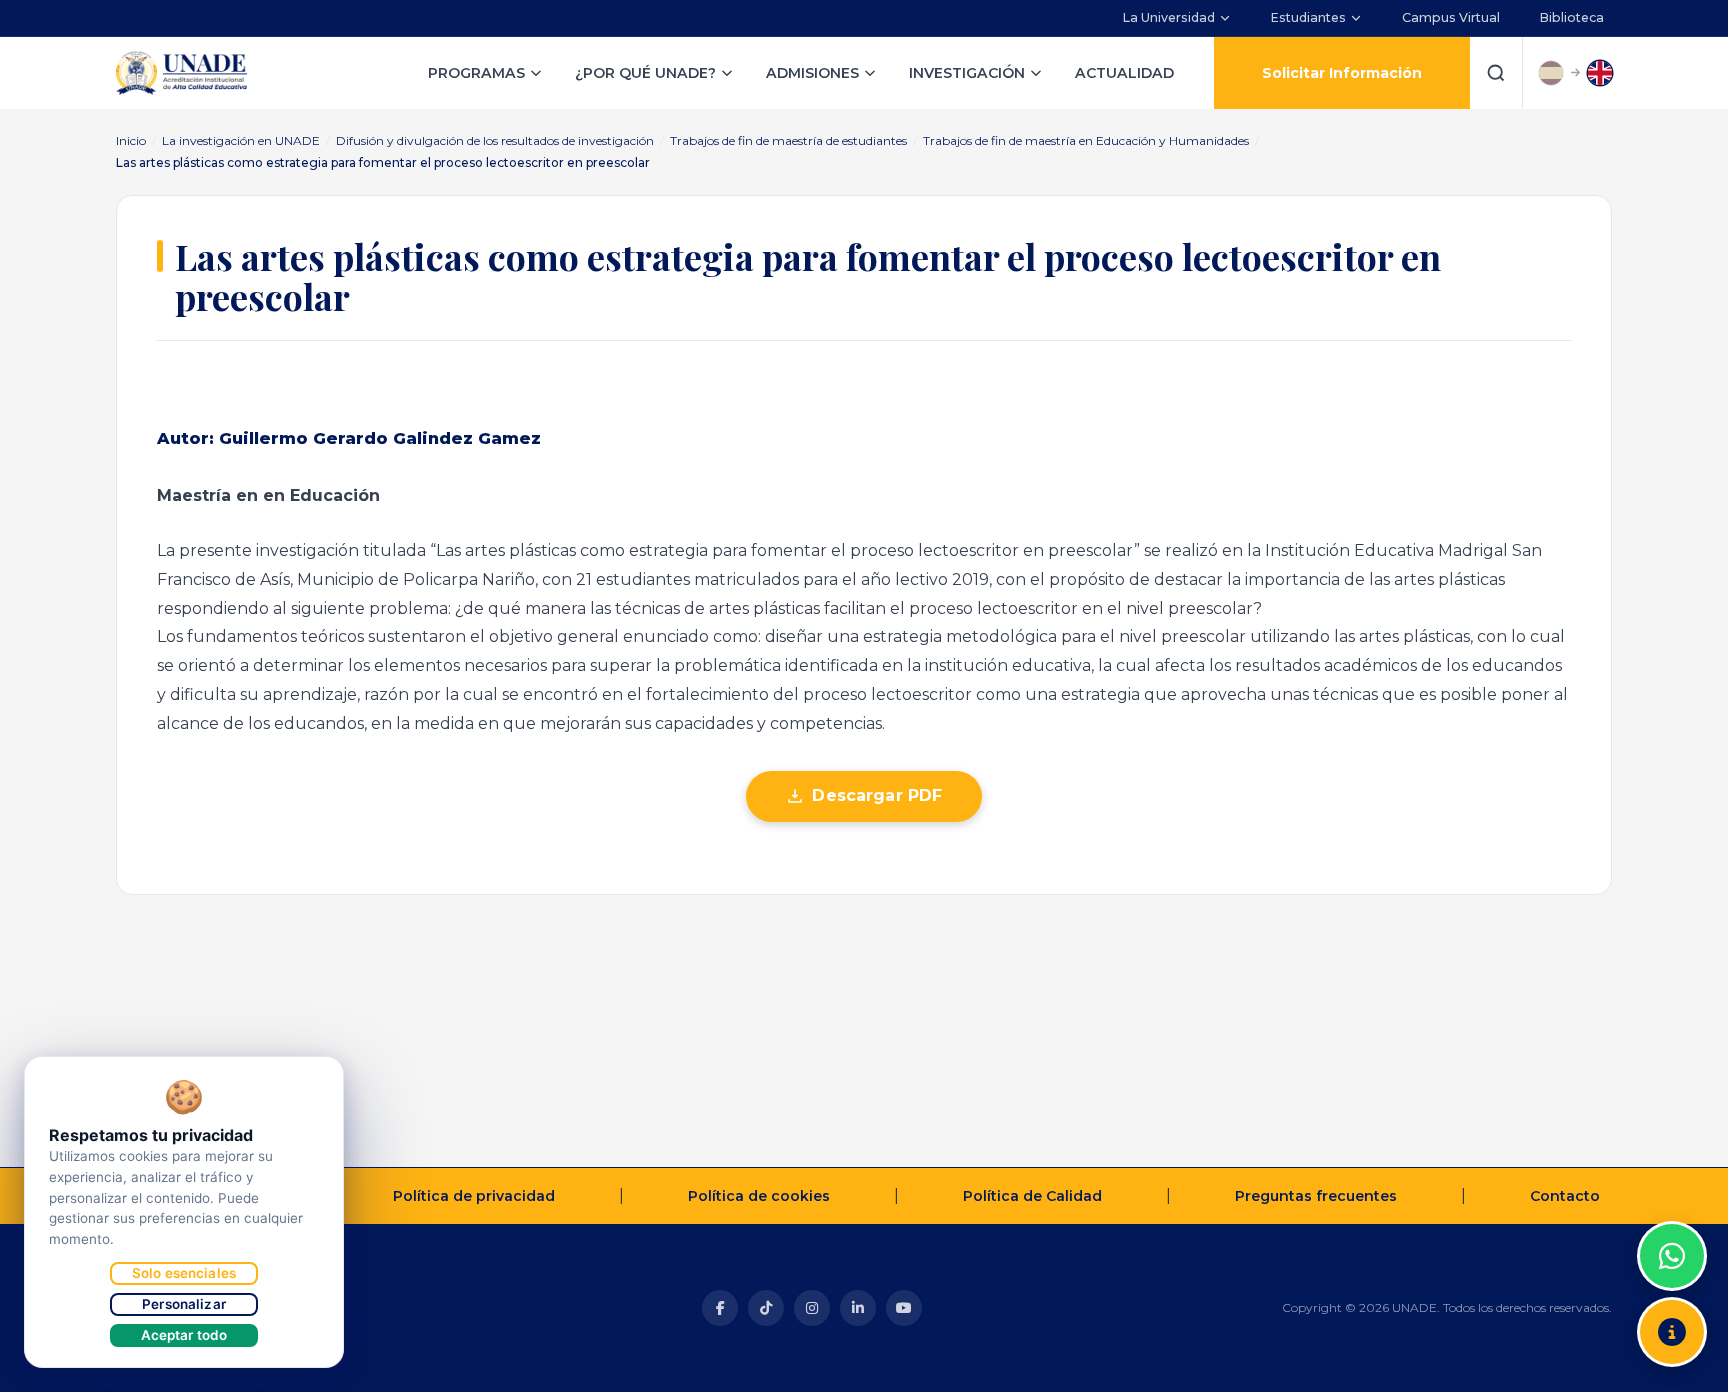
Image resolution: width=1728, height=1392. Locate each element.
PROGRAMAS (476, 73)
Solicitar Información (1342, 73)
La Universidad (1169, 17)
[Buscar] (1496, 73)
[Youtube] (904, 1308)
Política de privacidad (474, 1196)
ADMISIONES (812, 73)
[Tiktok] (766, 1308)
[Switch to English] (1600, 73)
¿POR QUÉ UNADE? (645, 73)
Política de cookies (759, 1196)
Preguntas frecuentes (1316, 1196)
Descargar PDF (877, 795)
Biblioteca (1572, 17)
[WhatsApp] (1672, 1256)
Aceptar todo (184, 1335)
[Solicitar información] (1672, 1332)
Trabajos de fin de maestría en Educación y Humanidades (1086, 140)
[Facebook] (720, 1308)
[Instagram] (812, 1308)
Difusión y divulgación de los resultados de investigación (495, 140)
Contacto (1565, 1196)
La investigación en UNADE (241, 140)
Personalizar (184, 1304)
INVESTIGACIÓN (967, 73)
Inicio (131, 140)
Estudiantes (1308, 17)
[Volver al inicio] (1672, 1206)
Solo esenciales (184, 1273)
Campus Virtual (1451, 17)
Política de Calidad (1032, 1196)
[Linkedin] (858, 1308)
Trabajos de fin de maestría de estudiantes (788, 140)
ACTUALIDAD (1124, 73)
